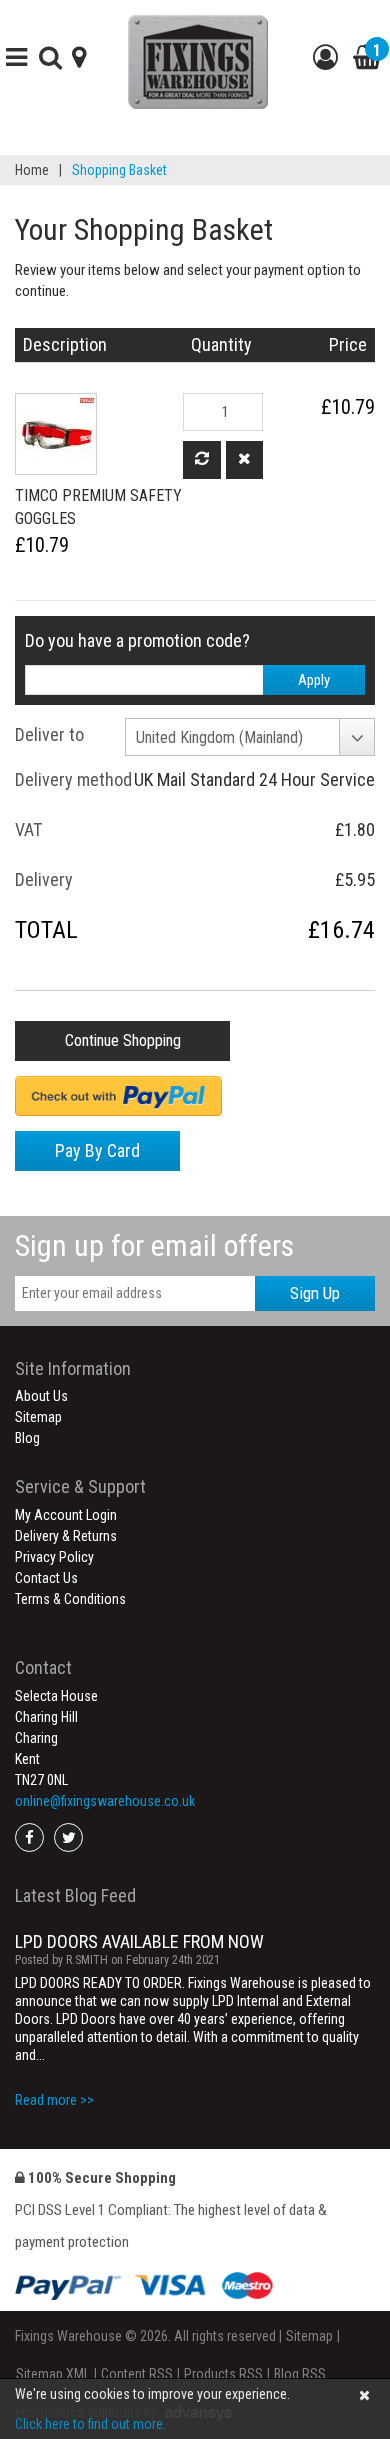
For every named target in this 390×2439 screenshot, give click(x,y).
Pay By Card (97, 1150)
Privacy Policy (54, 1557)
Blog (27, 1438)
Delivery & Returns (66, 1536)
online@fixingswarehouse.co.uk (105, 1801)
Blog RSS (300, 2374)
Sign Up (315, 1293)
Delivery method (73, 779)
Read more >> (54, 2100)
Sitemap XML (53, 2374)
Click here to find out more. (90, 2424)
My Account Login (66, 1515)
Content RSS (137, 2374)
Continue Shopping (123, 1040)
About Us (41, 1396)
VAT (28, 829)
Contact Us (46, 1578)
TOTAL (46, 930)
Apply (314, 680)
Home (32, 170)
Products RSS (223, 2374)
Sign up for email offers (154, 1245)
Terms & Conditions (70, 1599)
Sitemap (38, 1417)
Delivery (44, 879)
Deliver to (49, 734)
